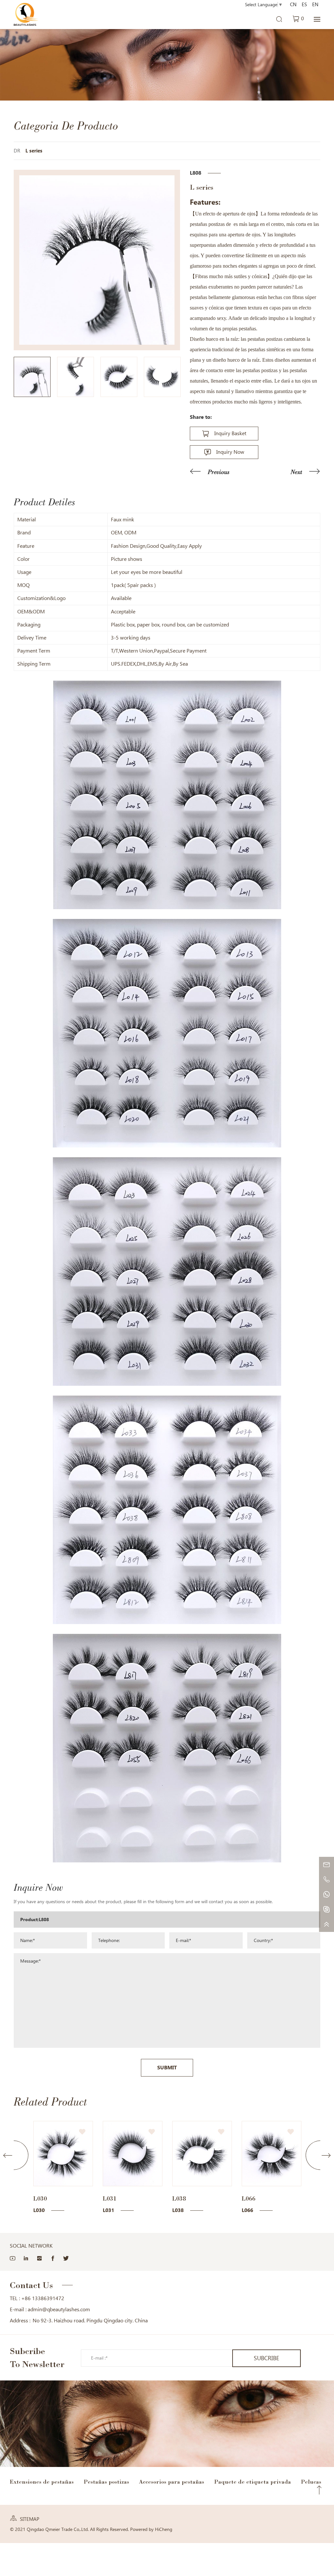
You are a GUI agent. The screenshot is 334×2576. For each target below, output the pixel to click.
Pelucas (311, 2482)
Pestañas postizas (106, 2482)
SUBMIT (167, 2068)
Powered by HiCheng (151, 2529)
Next (296, 472)
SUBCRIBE (266, 2358)
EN (315, 5)
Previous (219, 472)
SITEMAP (30, 2519)
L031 (40, 2198)
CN (293, 5)
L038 (110, 2198)
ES (304, 5)
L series (34, 151)
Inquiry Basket (230, 433)
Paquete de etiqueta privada (252, 2482)
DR (17, 151)
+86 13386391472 (43, 2298)
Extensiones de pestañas (42, 2482)
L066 (179, 2198)
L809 (249, 2198)
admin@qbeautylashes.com (59, 2309)
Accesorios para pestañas (172, 2482)
